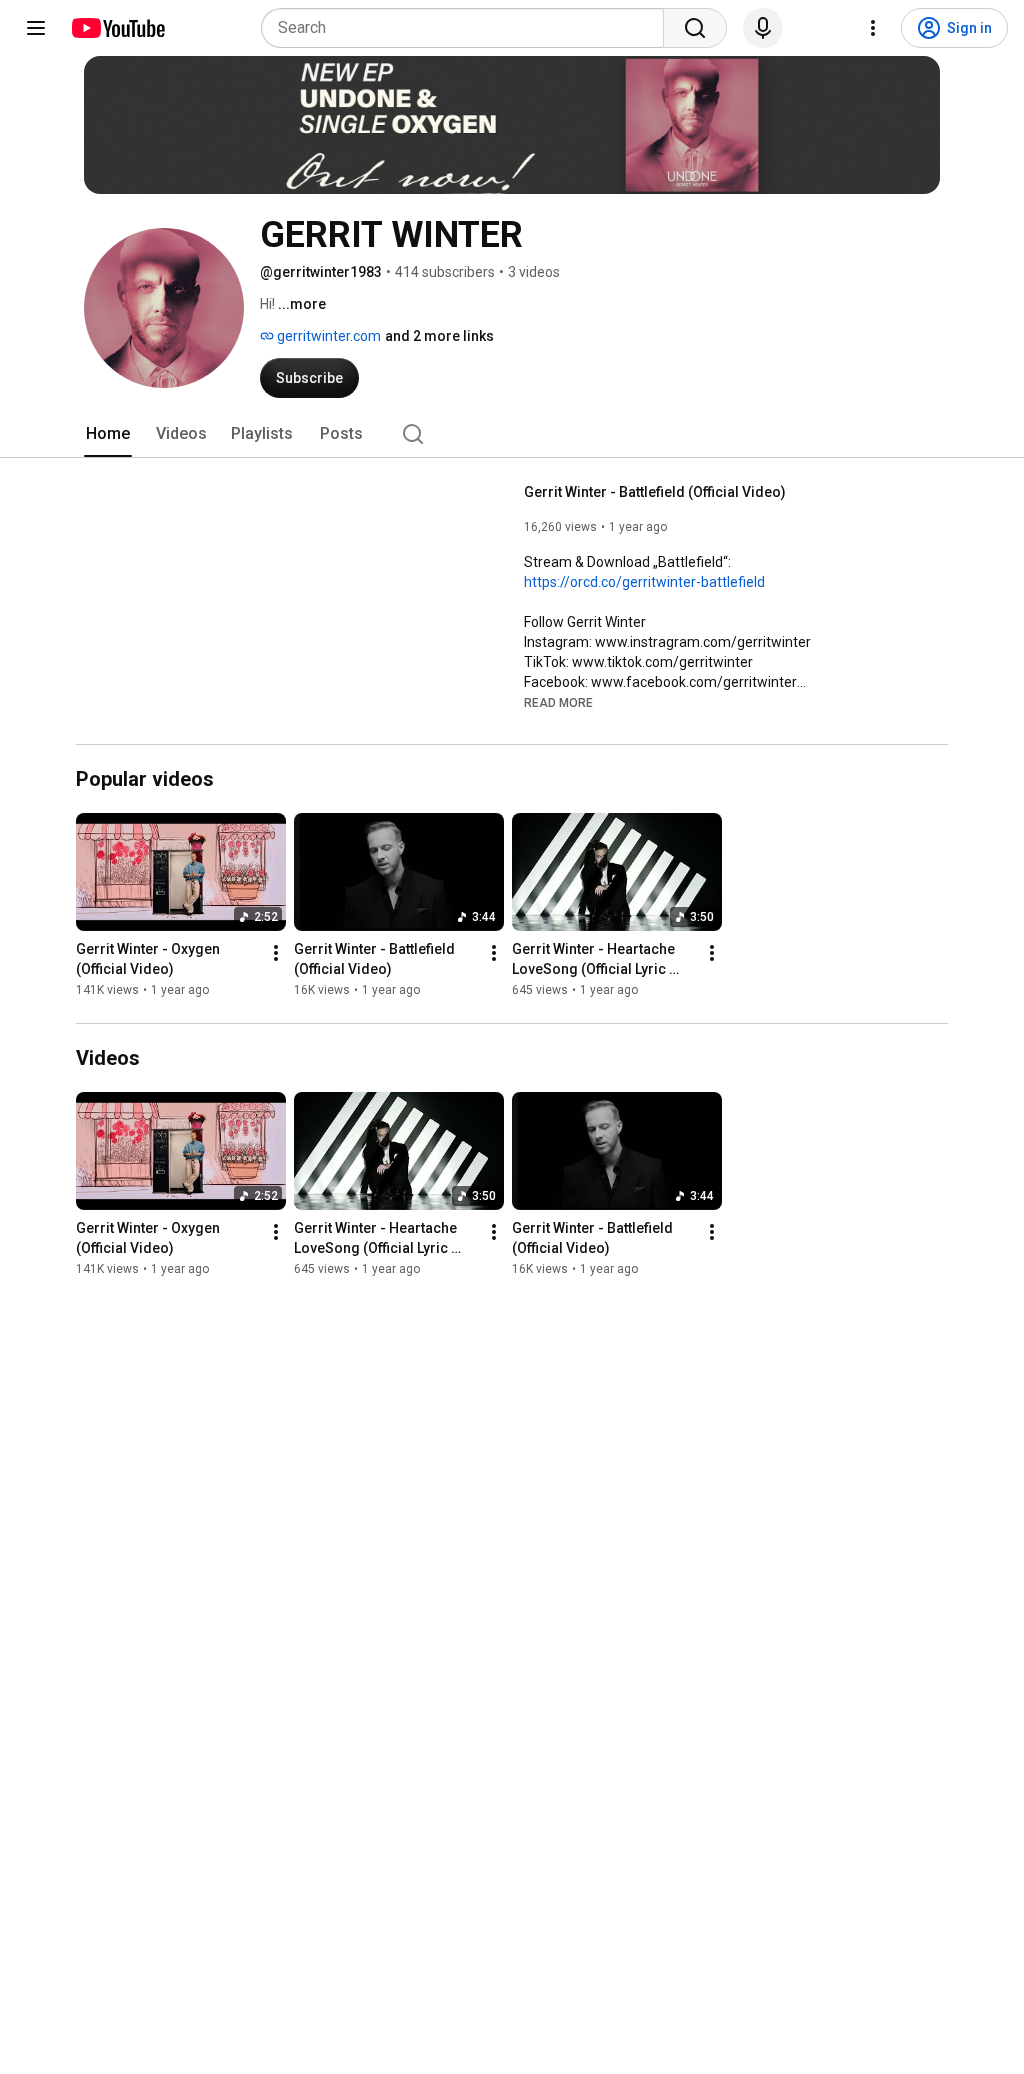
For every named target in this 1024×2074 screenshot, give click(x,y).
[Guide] (36, 28)
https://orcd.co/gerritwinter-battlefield (644, 582)
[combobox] (468, 28)
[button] (558, 702)
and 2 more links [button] (439, 336)
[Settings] (873, 28)
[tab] (108, 434)
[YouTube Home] (117, 28)
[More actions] (276, 953)
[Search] (695, 28)
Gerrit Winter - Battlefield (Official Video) (655, 492)
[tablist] (512, 434)
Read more (558, 703)
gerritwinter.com (327, 336)
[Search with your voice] (763, 28)
